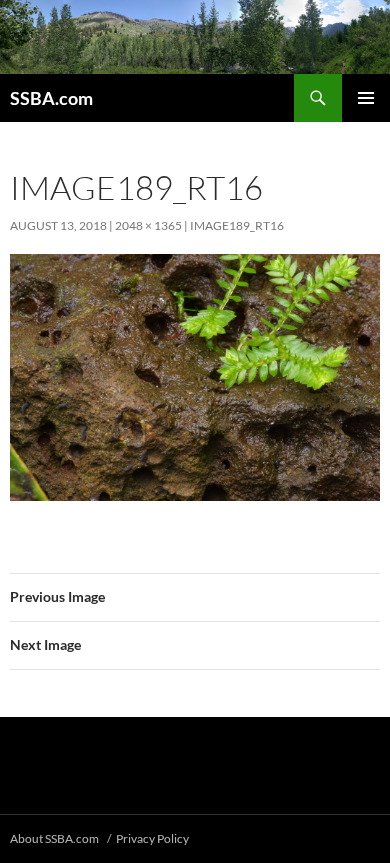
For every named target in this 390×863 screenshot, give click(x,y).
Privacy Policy (152, 838)
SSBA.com (51, 98)
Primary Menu (366, 98)
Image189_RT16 (237, 225)
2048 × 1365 (148, 225)
